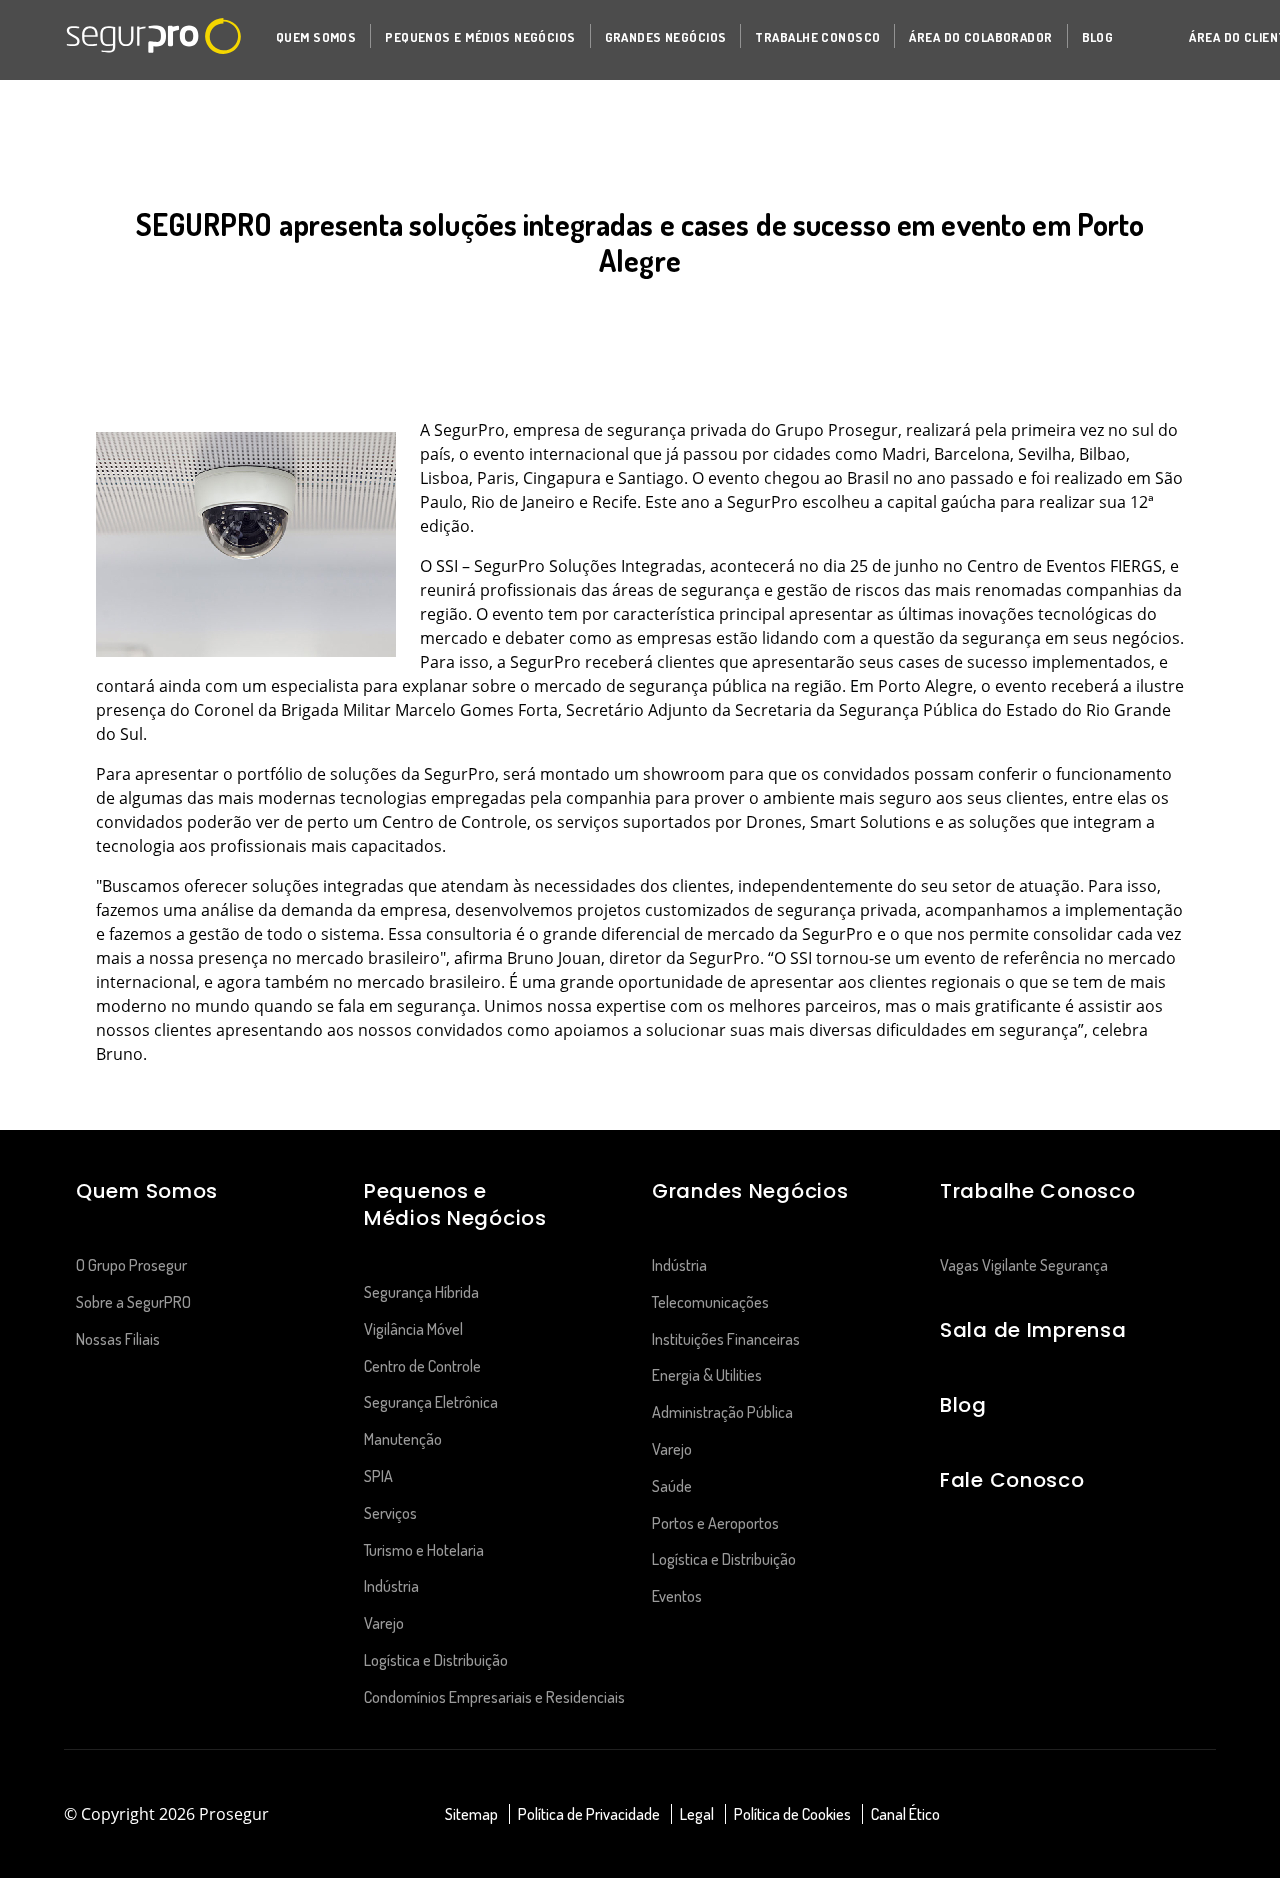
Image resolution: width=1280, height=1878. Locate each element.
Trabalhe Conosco (1037, 1191)
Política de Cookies (792, 1814)
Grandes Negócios (750, 1191)
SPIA (378, 1476)
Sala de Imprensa (1033, 1330)
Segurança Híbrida (421, 1292)
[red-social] (1126, 1815)
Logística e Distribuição (436, 1660)
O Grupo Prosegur (131, 1265)
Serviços (390, 1513)
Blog (963, 1405)
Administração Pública (722, 1412)
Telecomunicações (712, 1302)
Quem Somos (147, 1191)
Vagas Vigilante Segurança (1024, 1265)
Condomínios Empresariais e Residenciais (494, 1697)
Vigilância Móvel (413, 1329)
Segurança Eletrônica (431, 1402)
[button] (316, 36)
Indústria (391, 1586)
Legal (697, 1814)
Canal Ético (905, 1814)
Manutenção (403, 1439)
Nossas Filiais (118, 1339)
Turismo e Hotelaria (424, 1550)
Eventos (677, 1596)
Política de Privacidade (589, 1814)
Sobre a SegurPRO (133, 1302)
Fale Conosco (1012, 1480)
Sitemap (471, 1814)
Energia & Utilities (707, 1375)
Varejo (384, 1623)
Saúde (672, 1486)
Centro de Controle (422, 1366)
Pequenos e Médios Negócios (455, 1204)
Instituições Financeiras (726, 1339)
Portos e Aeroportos (715, 1523)
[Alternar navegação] (1135, 36)
